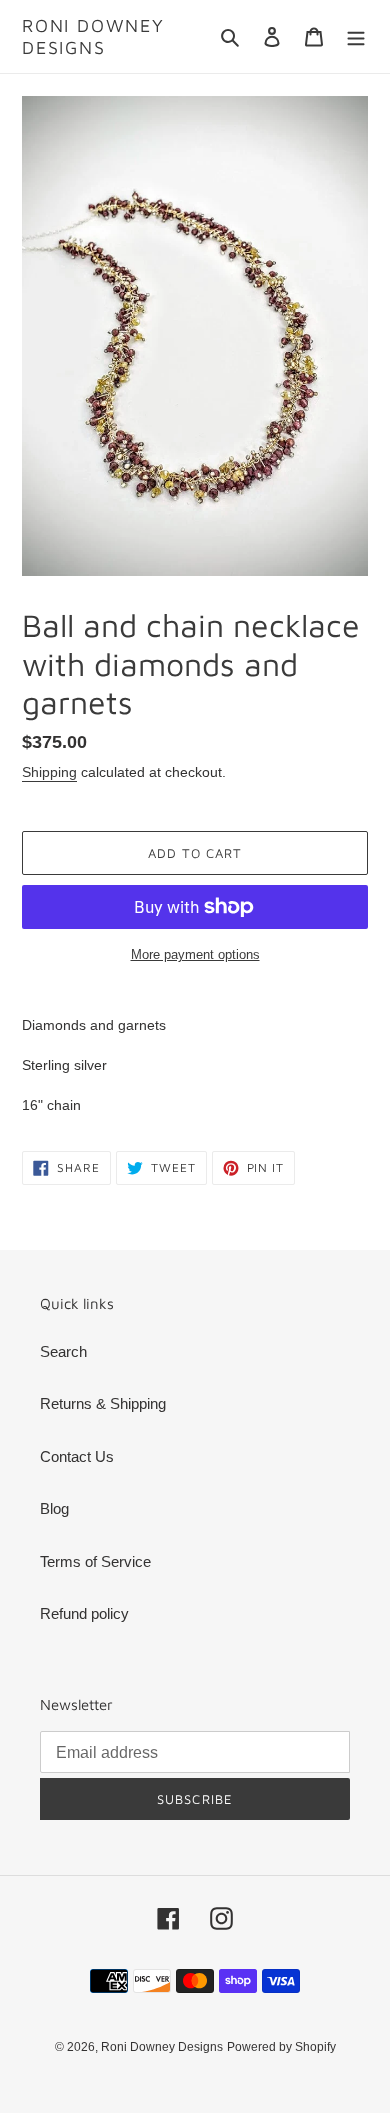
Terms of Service (95, 1561)
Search (63, 1351)
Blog (54, 1508)
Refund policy (84, 1613)
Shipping (49, 772)
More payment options (195, 954)
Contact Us (77, 1456)
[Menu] (356, 36)
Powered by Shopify (281, 2047)
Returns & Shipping (103, 1403)
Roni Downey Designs (93, 36)
